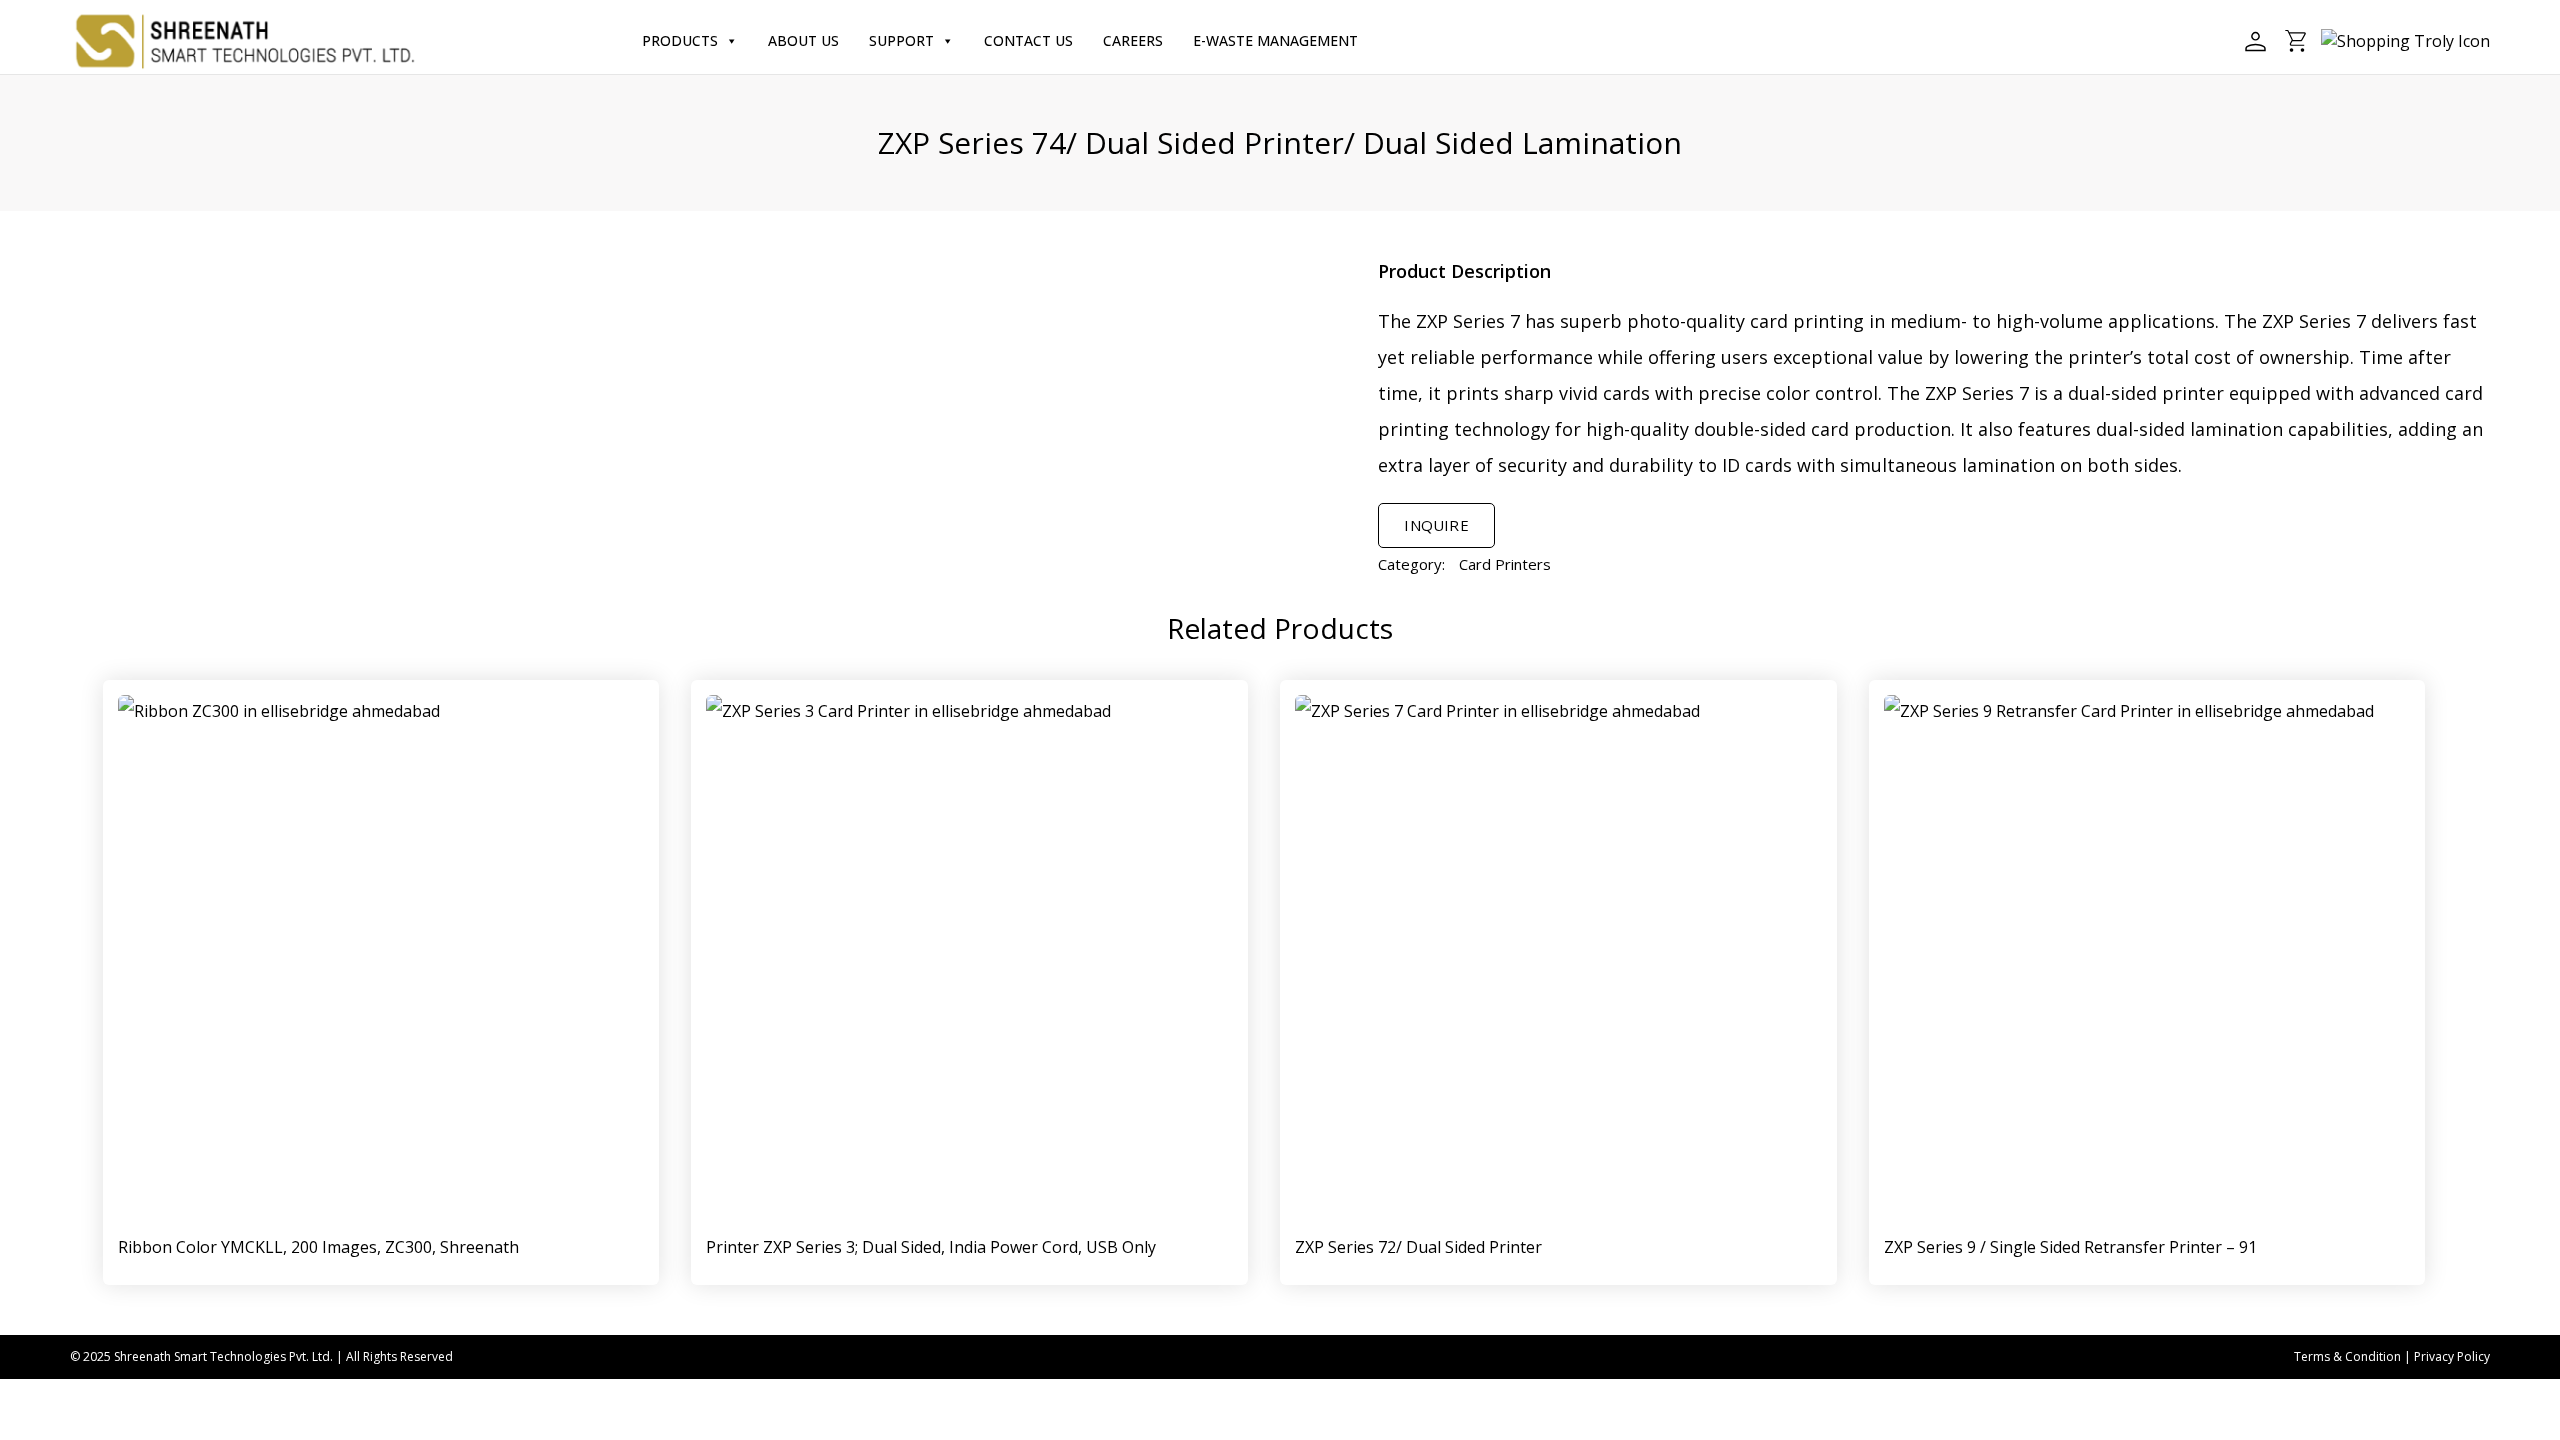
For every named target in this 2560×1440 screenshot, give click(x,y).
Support (901, 40)
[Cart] (2297, 41)
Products (680, 40)
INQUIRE (1436, 525)
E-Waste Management (1275, 40)
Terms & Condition (2347, 1356)
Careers (1133, 40)
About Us (803, 40)
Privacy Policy (2452, 1356)
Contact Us (1028, 40)
